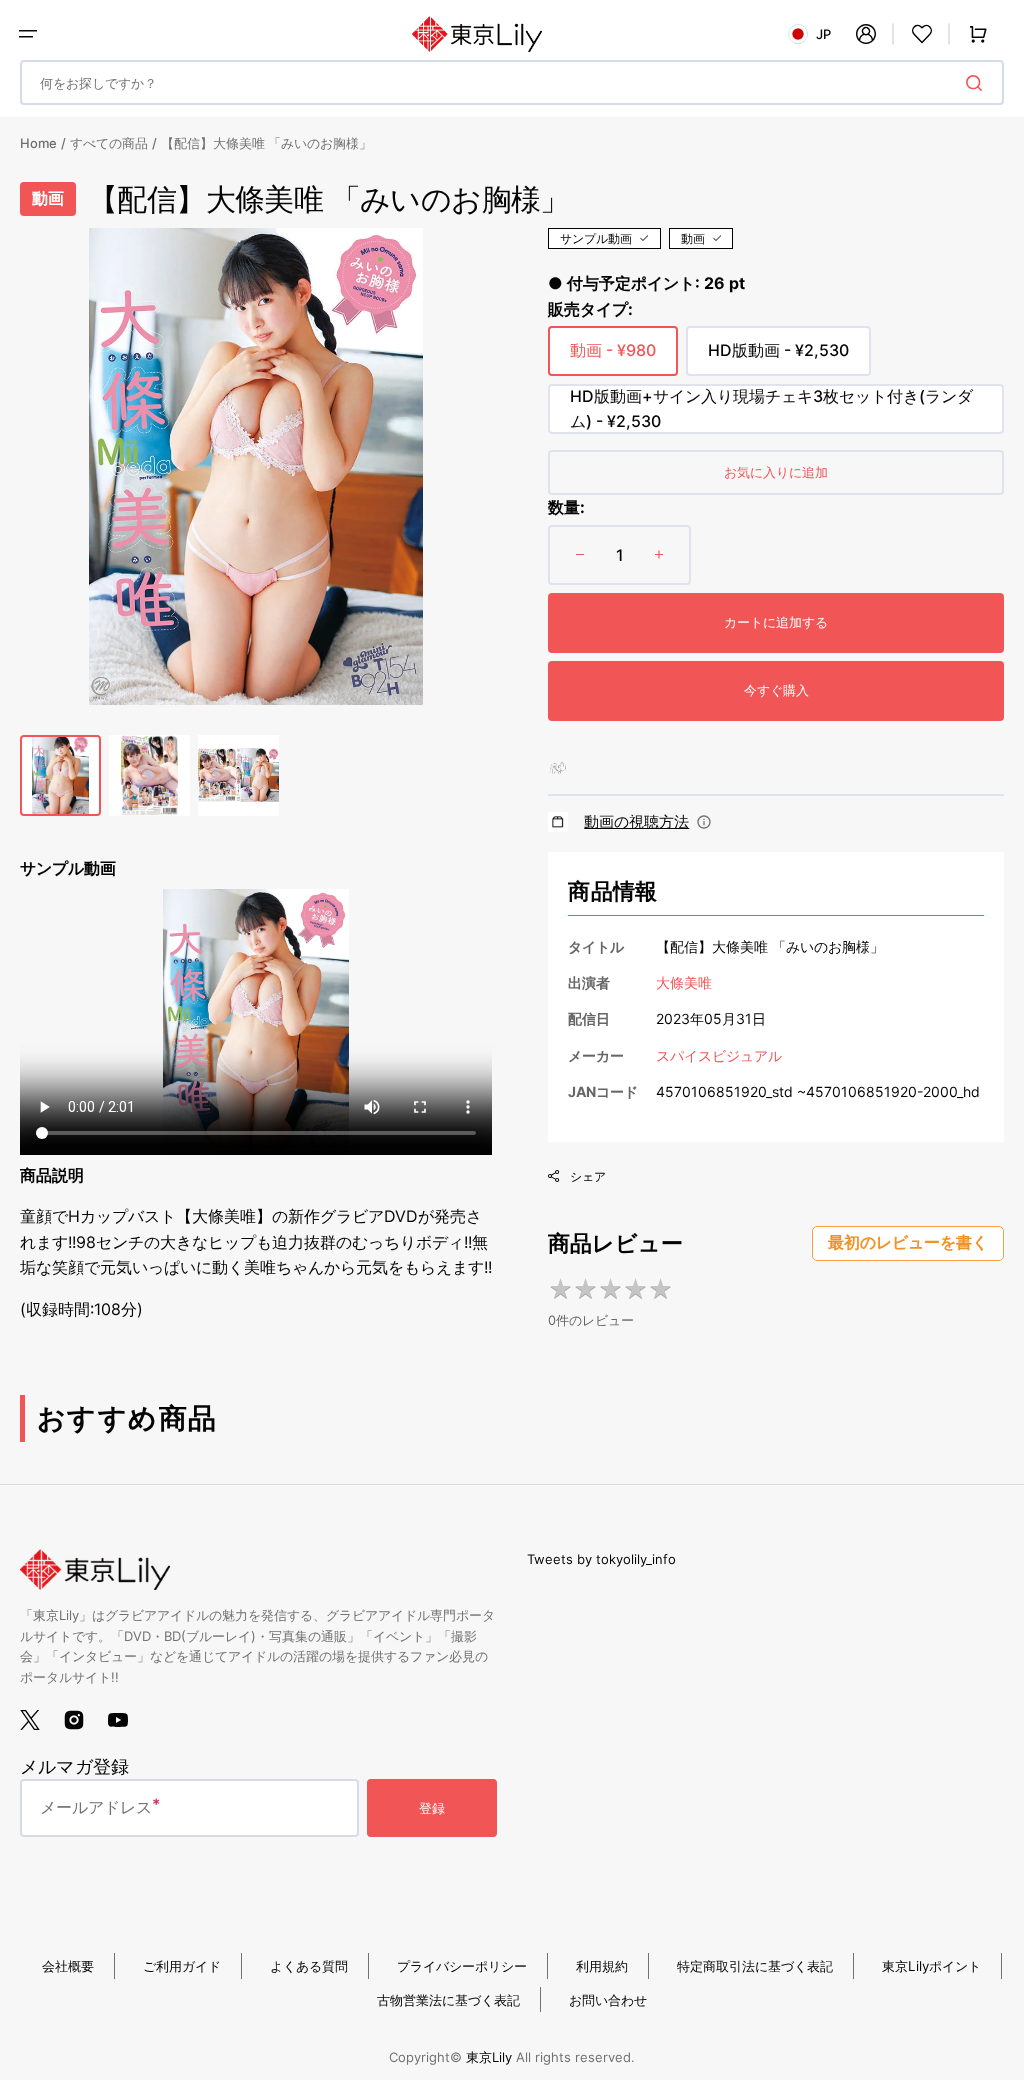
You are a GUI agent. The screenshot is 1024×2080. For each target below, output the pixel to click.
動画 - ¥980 (613, 358)
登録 (432, 1808)
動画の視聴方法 (636, 821)
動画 (693, 238)
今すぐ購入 (776, 690)
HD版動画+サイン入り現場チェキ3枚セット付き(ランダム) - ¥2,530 (771, 410)
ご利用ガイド (182, 1966)
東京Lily (489, 2057)
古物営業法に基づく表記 (448, 2000)
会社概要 (68, 1966)
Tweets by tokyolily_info (601, 1559)
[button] (28, 34)
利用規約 (602, 1966)
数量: (566, 507)
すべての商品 (109, 143)
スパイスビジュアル (719, 1055)
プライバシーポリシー (462, 1966)
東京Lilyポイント (931, 1966)
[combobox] (512, 82)
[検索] (978, 83)
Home (38, 143)
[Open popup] (704, 822)
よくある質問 (309, 1966)
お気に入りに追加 (776, 472)
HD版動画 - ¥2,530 (778, 358)
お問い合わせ (608, 2000)
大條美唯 (684, 982)
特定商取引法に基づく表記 (755, 1966)
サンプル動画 (596, 238)
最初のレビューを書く (908, 1242)
